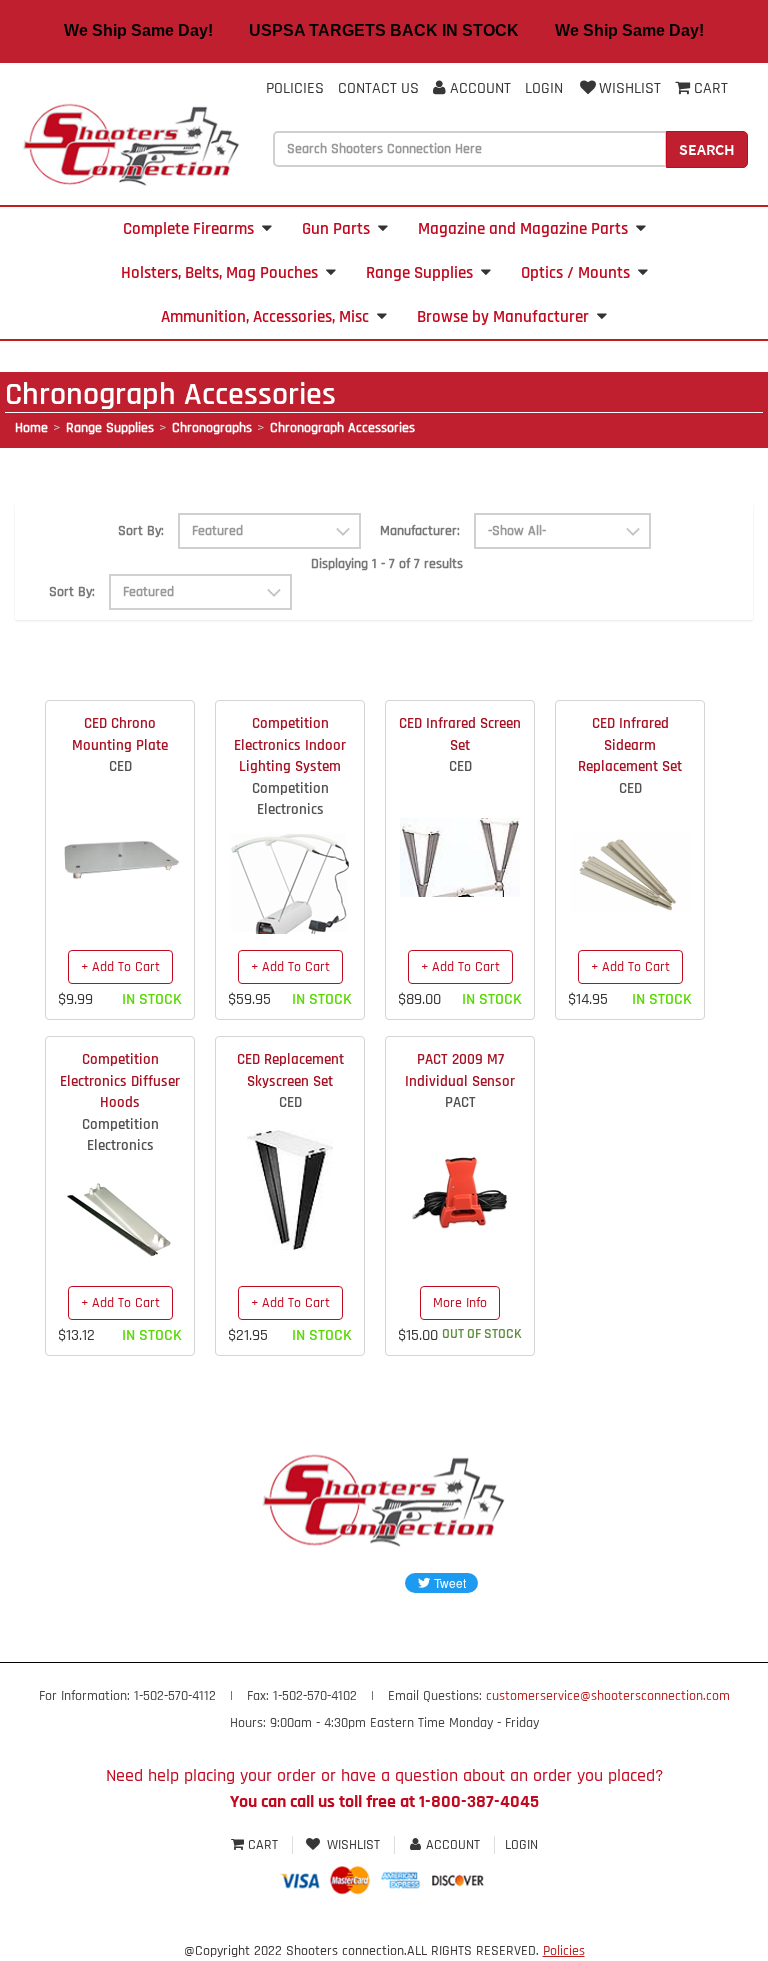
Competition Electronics (290, 799)
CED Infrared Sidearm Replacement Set (630, 745)
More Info (460, 1303)
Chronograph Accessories (342, 428)
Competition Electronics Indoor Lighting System (290, 745)
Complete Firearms (188, 229)
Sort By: (141, 531)
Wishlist (630, 88)
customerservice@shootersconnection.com (608, 1696)
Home (31, 428)
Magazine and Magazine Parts (523, 229)
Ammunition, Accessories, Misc (265, 317)
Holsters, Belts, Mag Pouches (219, 273)
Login (544, 88)
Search (707, 149)
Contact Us (378, 88)
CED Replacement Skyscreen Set (290, 1070)
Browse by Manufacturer (503, 317)
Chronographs (212, 428)
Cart (263, 1845)
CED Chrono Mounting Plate (120, 734)
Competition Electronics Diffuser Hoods (120, 1081)
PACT (460, 1102)
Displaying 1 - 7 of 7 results (387, 564)
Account (478, 88)
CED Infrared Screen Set (460, 734)
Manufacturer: (420, 531)
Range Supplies (419, 273)
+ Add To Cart (120, 967)
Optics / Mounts (575, 273)
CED (120, 766)
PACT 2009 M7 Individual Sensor (460, 1070)
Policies (295, 88)
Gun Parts (336, 229)
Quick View (120, 847)
